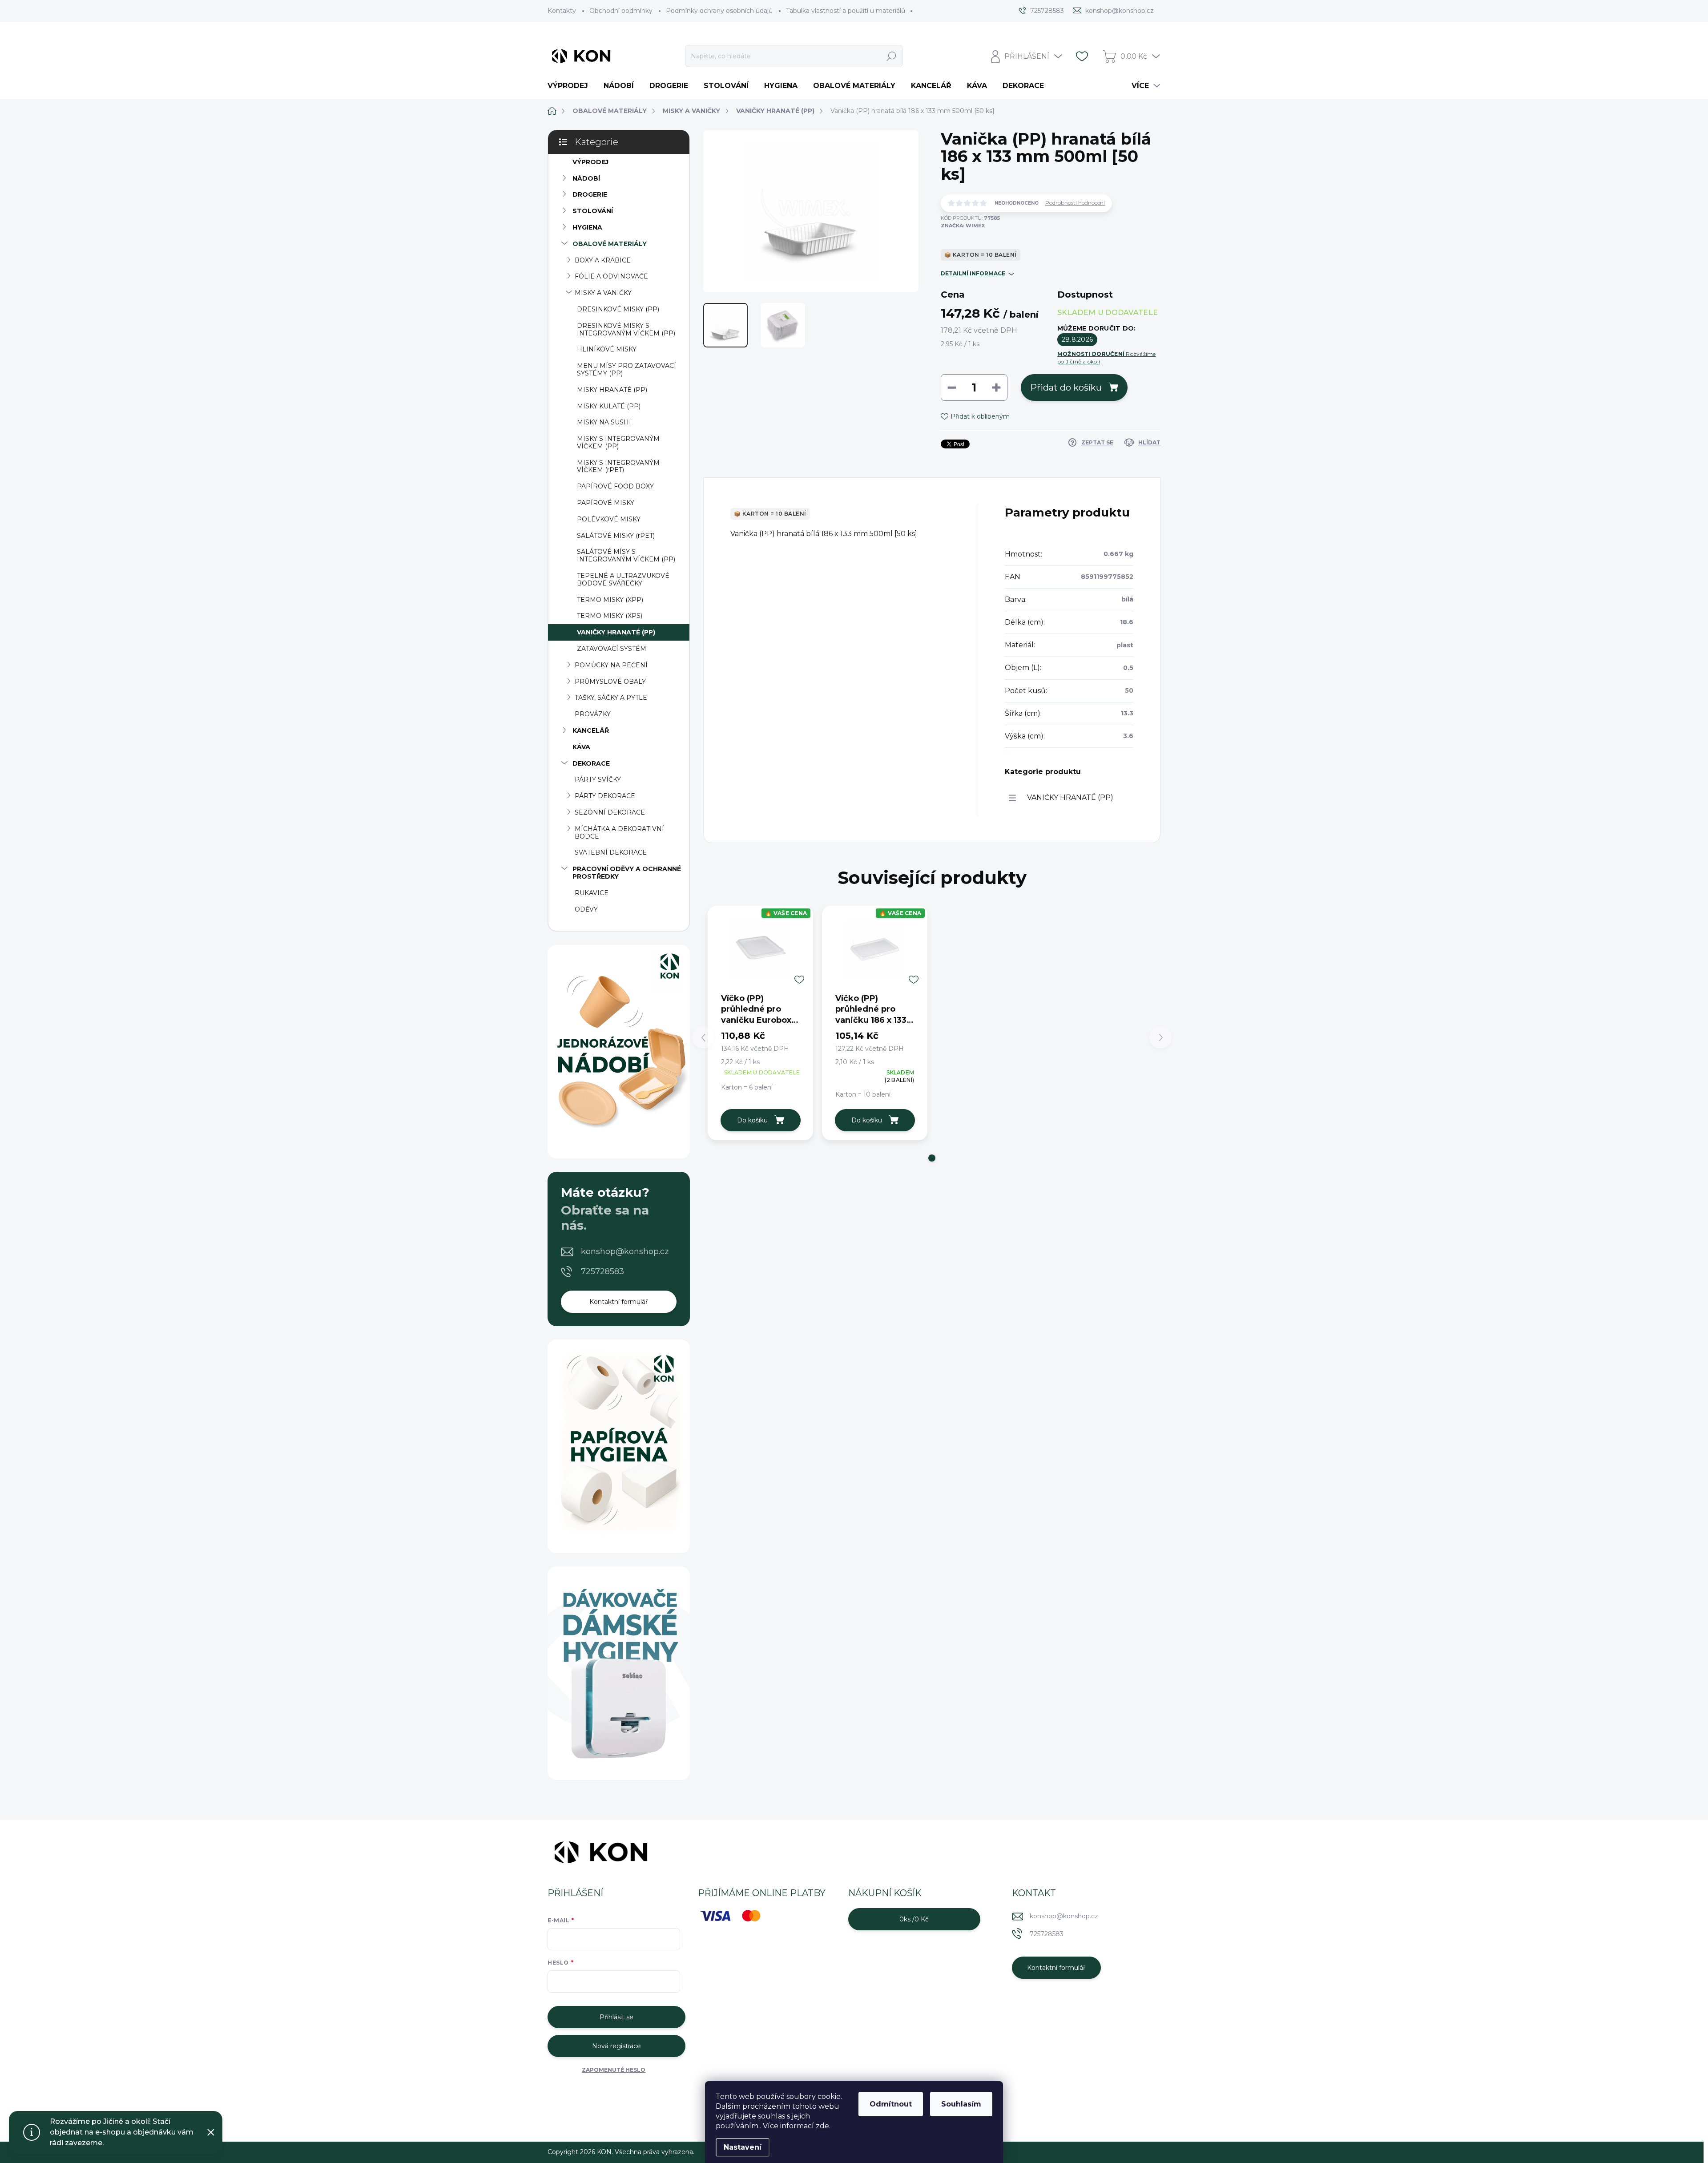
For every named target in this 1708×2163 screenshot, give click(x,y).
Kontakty (562, 11)
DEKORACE (591, 763)
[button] (932, 1158)
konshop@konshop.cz (625, 1251)
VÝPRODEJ (590, 162)
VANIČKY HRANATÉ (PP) (616, 632)
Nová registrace (616, 2046)
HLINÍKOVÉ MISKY (607, 349)
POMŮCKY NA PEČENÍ (611, 665)
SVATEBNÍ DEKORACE (611, 852)
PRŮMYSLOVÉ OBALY (610, 682)
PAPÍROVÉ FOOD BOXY (615, 486)
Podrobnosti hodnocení (1075, 203)
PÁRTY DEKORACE (605, 796)
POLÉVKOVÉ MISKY (609, 519)
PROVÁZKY (593, 714)
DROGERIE (590, 194)
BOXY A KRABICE (603, 260)
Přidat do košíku (1066, 387)
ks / (914, 1919)
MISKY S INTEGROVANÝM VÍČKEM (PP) (618, 442)
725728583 (602, 1271)
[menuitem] (571, 86)
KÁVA (581, 747)
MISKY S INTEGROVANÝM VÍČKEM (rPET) (618, 466)
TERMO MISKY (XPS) (610, 616)
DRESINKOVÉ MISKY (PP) (618, 309)
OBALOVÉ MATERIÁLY (610, 244)
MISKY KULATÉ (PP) (609, 406)
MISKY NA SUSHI (604, 422)
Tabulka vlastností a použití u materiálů (846, 11)
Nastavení (743, 2147)
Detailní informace (973, 273)
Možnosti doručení (1107, 358)
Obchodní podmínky (621, 11)
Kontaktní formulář (619, 1302)
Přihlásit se (616, 2017)
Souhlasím (961, 2104)
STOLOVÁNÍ (593, 211)
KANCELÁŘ (591, 730)
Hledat (892, 56)
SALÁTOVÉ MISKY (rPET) (616, 536)
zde (822, 2126)
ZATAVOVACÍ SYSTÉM (612, 649)
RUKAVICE (592, 893)
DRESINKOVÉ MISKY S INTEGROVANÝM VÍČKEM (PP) (626, 329)
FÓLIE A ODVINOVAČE (611, 276)
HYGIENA (587, 227)
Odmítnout (891, 2104)
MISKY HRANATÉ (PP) (612, 390)
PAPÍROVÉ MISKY (606, 503)
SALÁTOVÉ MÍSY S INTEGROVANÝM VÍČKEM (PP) (626, 555)
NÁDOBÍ (586, 178)
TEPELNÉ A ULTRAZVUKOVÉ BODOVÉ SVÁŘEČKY (623, 579)
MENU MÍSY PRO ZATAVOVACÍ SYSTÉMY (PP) (626, 369)
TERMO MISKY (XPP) (610, 600)
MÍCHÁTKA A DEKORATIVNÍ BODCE (619, 833)
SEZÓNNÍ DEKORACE (610, 812)
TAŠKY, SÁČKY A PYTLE (611, 698)
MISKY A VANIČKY (603, 293)
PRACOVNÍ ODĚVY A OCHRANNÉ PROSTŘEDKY (627, 873)
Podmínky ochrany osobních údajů (719, 11)
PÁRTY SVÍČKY (598, 779)
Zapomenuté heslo (614, 2070)
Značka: (963, 226)
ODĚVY (586, 909)
